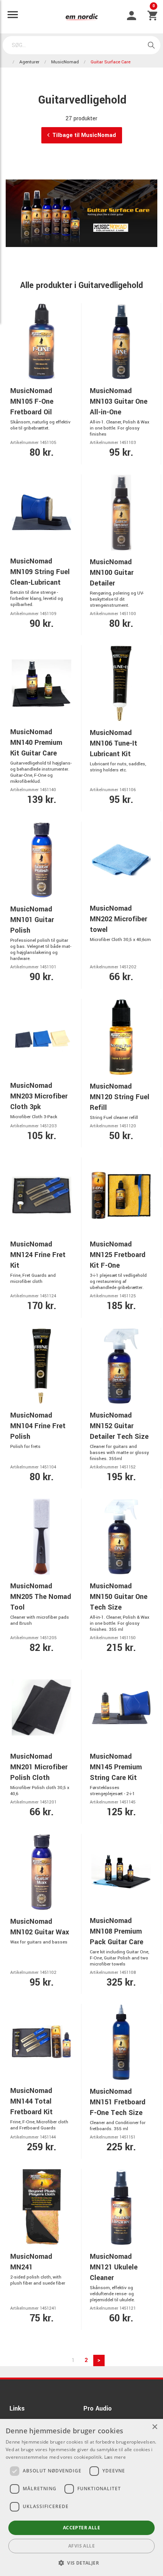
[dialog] (81, 2497)
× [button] (154, 2427)
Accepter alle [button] (81, 2528)
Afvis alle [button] (81, 2546)
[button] (81, 2563)
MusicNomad (65, 62)
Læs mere (115, 2457)
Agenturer (29, 62)
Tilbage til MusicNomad (84, 135)
